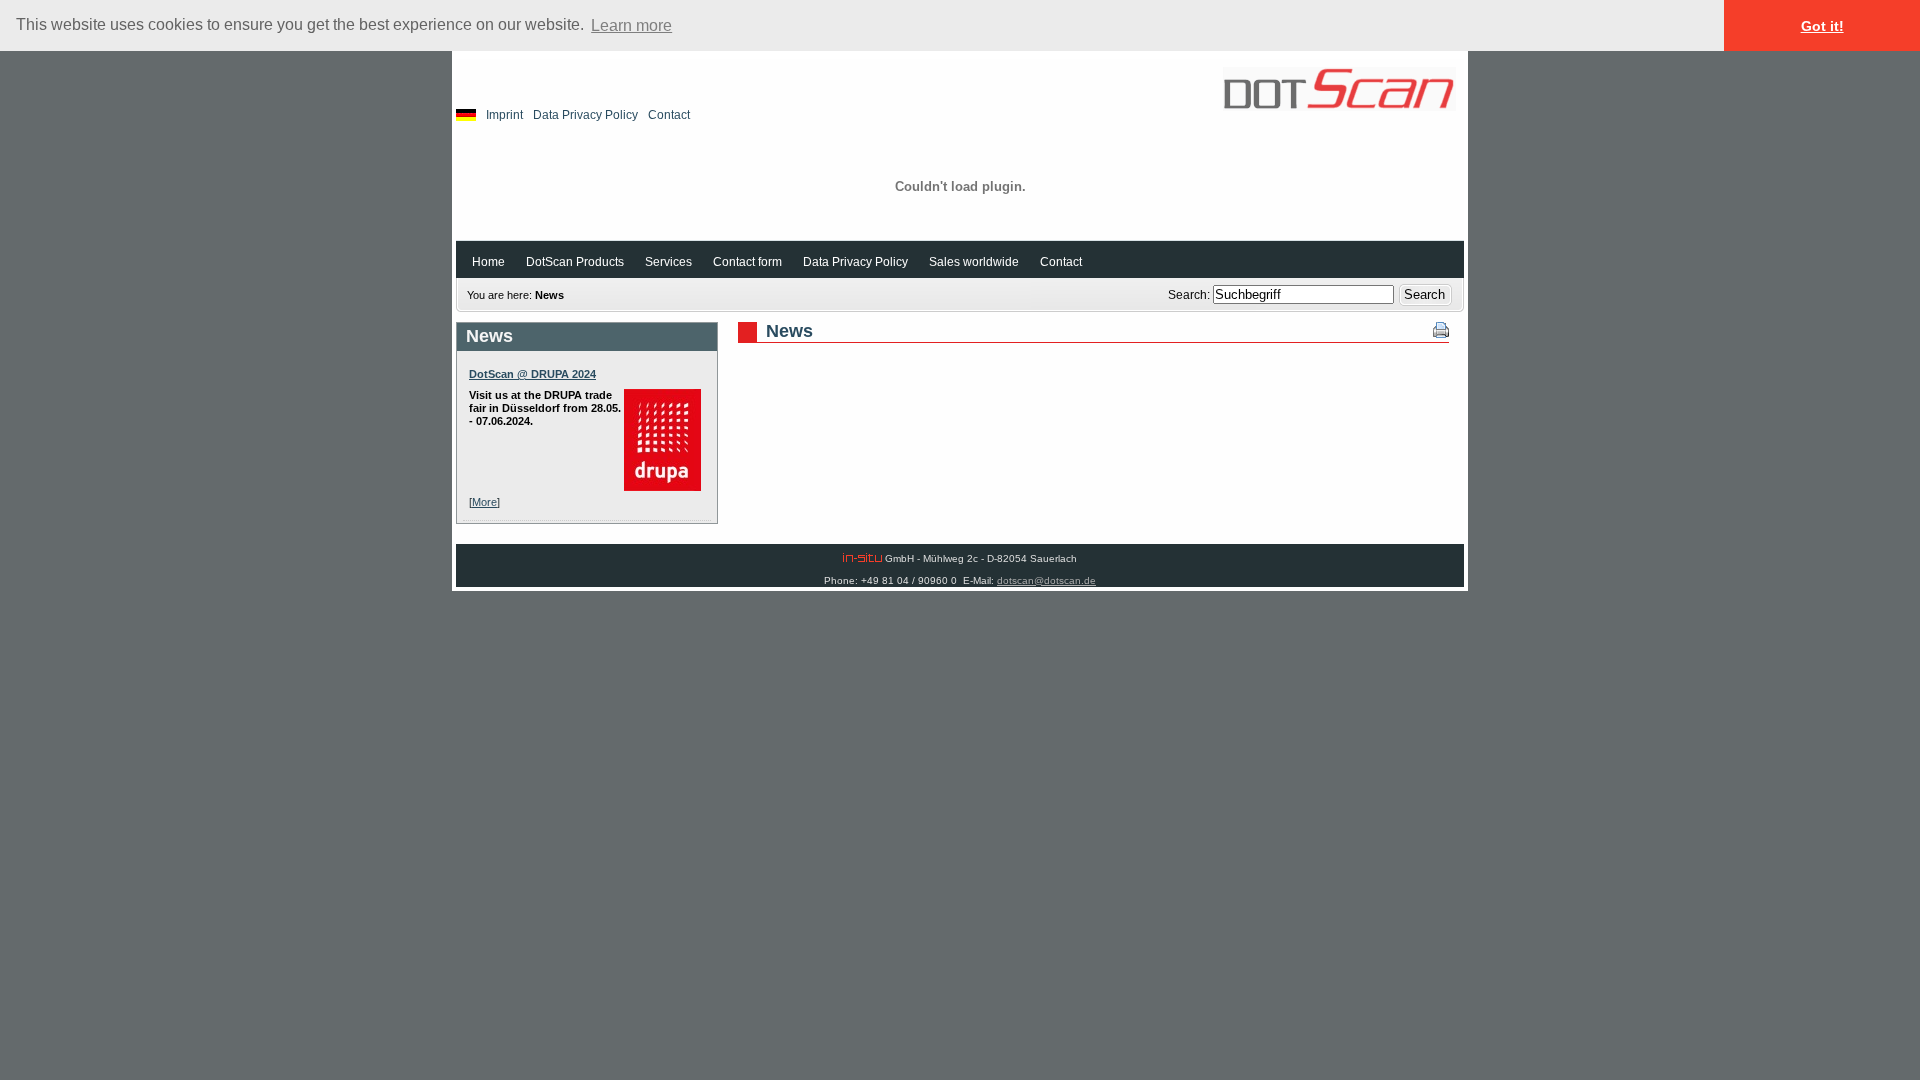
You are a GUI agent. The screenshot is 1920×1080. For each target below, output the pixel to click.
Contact (669, 115)
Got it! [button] (1822, 26)
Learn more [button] (631, 25)
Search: (1190, 295)
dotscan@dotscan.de (1046, 580)
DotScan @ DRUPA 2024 (532, 374)
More (484, 502)
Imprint (504, 115)
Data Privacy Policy (585, 115)
